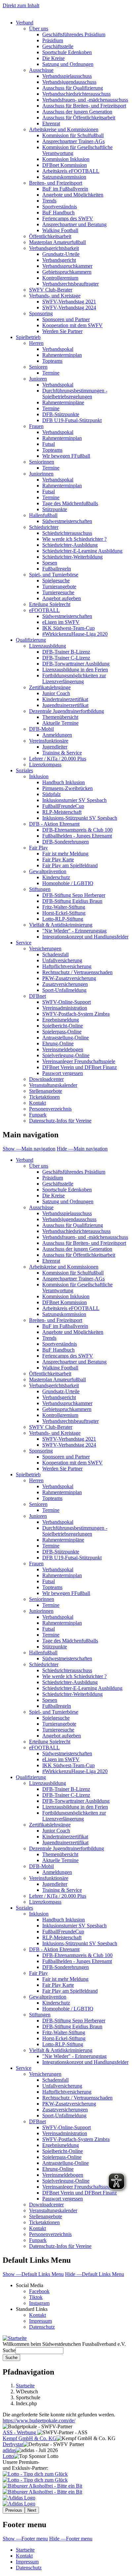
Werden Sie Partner (62, 331)
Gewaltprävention (48, 871)
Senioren (38, 367)
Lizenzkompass (45, 765)
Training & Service (62, 753)
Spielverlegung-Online (66, 1055)
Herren (36, 343)
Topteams (52, 361)
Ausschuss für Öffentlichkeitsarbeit (79, 118)
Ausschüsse (41, 70)
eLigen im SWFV (61, 622)
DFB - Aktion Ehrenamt (54, 824)
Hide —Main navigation (82, 1149)
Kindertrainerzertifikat (65, 699)
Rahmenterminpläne (63, 402)
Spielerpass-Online (62, 1032)
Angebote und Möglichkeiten (73, 195)
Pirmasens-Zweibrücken (68, 788)
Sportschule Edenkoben (67, 52)
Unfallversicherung (62, 960)
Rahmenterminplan (62, 355)
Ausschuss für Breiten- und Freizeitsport (84, 106)
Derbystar (13, 2444)
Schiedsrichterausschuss (67, 533)
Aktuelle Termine (60, 723)
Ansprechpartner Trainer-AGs (73, 141)
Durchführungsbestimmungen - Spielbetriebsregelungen (75, 394)
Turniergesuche (58, 592)
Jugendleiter (55, 747)
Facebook (39, 2291)
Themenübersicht (60, 717)
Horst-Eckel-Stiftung (64, 913)
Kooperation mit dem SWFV (72, 325)
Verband (25, 23)
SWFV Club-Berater (51, 290)
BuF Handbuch (58, 213)
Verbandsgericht (59, 260)
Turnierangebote (59, 586)
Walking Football (60, 230)
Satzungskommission (64, 177)
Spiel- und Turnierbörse (54, 575)
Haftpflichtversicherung (67, 966)
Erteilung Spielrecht (50, 604)
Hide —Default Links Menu (95, 2274)
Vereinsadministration (65, 1008)
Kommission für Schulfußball (73, 135)
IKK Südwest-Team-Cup (68, 628)
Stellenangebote (46, 1091)
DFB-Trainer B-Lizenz (66, 652)
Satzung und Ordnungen (68, 64)
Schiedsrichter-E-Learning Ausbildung (82, 551)
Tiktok (36, 2297)
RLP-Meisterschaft (62, 812)
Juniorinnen (41, 474)
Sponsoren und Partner (66, 319)
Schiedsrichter (44, 527)
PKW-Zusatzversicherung (69, 978)
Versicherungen (45, 949)
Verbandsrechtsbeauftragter (70, 284)
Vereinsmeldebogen (63, 1049)
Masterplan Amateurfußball (57, 242)
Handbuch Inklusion (64, 782)
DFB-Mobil (41, 729)
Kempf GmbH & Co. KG (30, 2438)
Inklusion (39, 776)
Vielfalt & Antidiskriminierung (61, 925)
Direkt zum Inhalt (21, 5)
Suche (9, 2350)
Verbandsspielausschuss (67, 76)
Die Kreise (53, 58)
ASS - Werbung (20, 2432)
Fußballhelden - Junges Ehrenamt (77, 836)
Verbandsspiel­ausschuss (67, 1213)
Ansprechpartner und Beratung (74, 224)
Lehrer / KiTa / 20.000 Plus (58, 759)
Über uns (39, 29)
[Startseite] (15, 2338)
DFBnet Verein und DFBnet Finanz (80, 1067)
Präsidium (53, 40)
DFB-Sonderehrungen (66, 842)
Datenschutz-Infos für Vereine (60, 1121)
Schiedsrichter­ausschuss (67, 1670)
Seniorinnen (42, 462)
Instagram (39, 2303)
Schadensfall (55, 954)
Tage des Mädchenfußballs (70, 503)
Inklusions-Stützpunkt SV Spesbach (80, 818)
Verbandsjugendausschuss (69, 82)
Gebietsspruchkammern (67, 272)
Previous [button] (14, 2510)
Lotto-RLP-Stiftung (63, 919)
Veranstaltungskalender (53, 1085)
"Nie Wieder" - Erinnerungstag (74, 931)
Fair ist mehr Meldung (65, 854)
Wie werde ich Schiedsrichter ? (74, 539)
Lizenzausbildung (48, 646)
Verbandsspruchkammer (67, 266)
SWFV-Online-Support (67, 1002)
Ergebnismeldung (61, 1020)
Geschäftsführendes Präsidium (74, 34)
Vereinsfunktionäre (49, 741)
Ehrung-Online (58, 1043)
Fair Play (38, 848)
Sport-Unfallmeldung (64, 990)
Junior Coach (56, 693)
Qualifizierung (31, 640)
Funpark (38, 1115)
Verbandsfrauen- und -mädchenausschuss (85, 100)
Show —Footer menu (25, 2539)
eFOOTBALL (44, 610)
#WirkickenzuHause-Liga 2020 (75, 634)
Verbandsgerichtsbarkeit (54, 248)
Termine (51, 373)
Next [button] (32, 2510)
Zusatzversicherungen (65, 984)
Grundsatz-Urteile (61, 254)
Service (24, 943)
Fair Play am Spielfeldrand (70, 865)
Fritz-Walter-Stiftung (64, 907)
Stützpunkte (55, 509)
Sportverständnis (60, 207)
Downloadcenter (46, 1079)
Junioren (38, 379)
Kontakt (37, 1103)
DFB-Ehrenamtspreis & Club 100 (77, 830)
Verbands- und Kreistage (55, 296)
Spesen (50, 563)
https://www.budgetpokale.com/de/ (39, 2421)
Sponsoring (41, 313)
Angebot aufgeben (62, 598)
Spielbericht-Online (63, 1026)
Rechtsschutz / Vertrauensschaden (77, 972)
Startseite (25, 2386)
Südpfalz (51, 794)
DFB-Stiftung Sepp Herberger (74, 895)
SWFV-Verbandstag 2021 (69, 302)
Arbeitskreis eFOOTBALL (71, 171)
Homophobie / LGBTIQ (68, 883)
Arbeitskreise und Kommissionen (64, 129)
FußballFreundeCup (63, 806)
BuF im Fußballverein (65, 189)
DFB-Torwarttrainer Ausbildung (76, 664)
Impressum (40, 2321)
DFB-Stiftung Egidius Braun (72, 901)
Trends (49, 201)
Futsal (49, 444)
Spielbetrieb (28, 337)
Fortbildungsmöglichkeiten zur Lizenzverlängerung (74, 678)
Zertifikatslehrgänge (50, 687)
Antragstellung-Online (66, 1038)
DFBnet (37, 996)
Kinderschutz (56, 877)
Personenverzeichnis (50, 1109)
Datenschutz (42, 2327)
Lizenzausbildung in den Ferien (75, 670)
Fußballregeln (57, 569)
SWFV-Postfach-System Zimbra (76, 1014)
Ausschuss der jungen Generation (77, 112)
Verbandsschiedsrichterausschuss (76, 94)
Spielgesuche (56, 581)
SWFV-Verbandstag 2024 (69, 307)
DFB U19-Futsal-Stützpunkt (72, 420)
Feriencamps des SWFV (68, 218)
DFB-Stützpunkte (61, 414)
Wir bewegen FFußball (66, 456)
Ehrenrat (51, 123)
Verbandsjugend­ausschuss (69, 1219)
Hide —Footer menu (71, 2539)
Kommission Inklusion (66, 159)
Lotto (8, 2456)
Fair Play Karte (58, 859)
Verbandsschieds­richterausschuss (76, 1231)
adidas (9, 2450)
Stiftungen (40, 889)
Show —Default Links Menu (33, 2274)
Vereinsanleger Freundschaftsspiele (79, 1061)
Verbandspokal (58, 349)
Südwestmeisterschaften (67, 521)
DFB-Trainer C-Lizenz (66, 658)
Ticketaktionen (44, 1097)
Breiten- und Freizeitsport (56, 183)
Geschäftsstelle (58, 46)
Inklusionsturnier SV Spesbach (74, 800)
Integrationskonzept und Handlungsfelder (85, 937)
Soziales (24, 770)
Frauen (36, 426)
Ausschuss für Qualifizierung (73, 88)
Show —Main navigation (29, 1149)
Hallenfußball (43, 515)
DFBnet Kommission (65, 165)
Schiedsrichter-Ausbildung (70, 545)
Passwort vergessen (63, 1073)
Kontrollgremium (60, 278)
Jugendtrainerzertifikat (65, 705)
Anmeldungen (57, 735)
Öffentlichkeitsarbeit (50, 236)
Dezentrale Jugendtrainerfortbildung (67, 711)
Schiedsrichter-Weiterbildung (72, 557)
